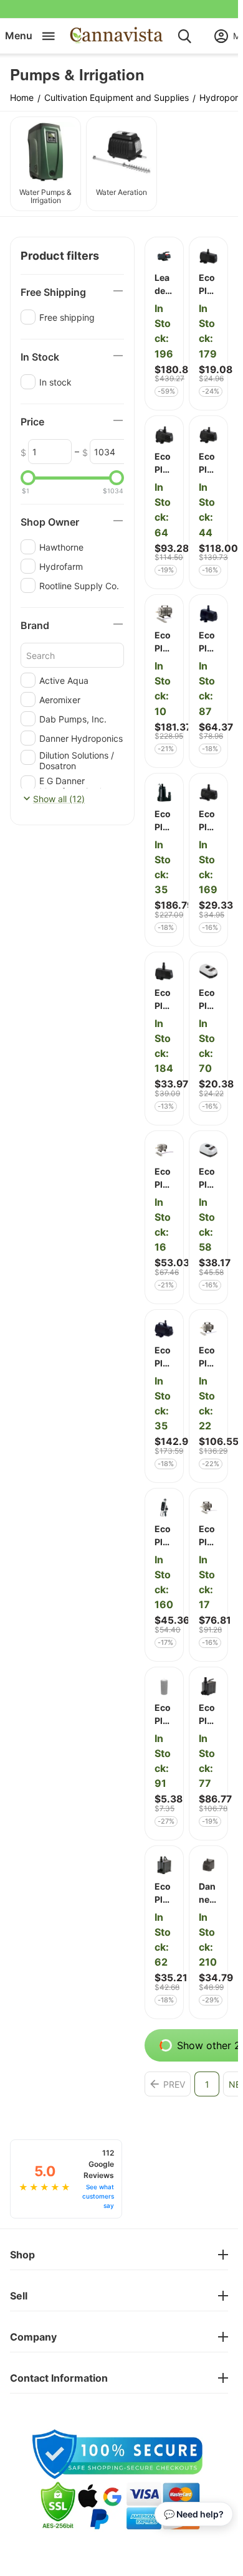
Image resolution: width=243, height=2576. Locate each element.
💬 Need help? (194, 2514)
